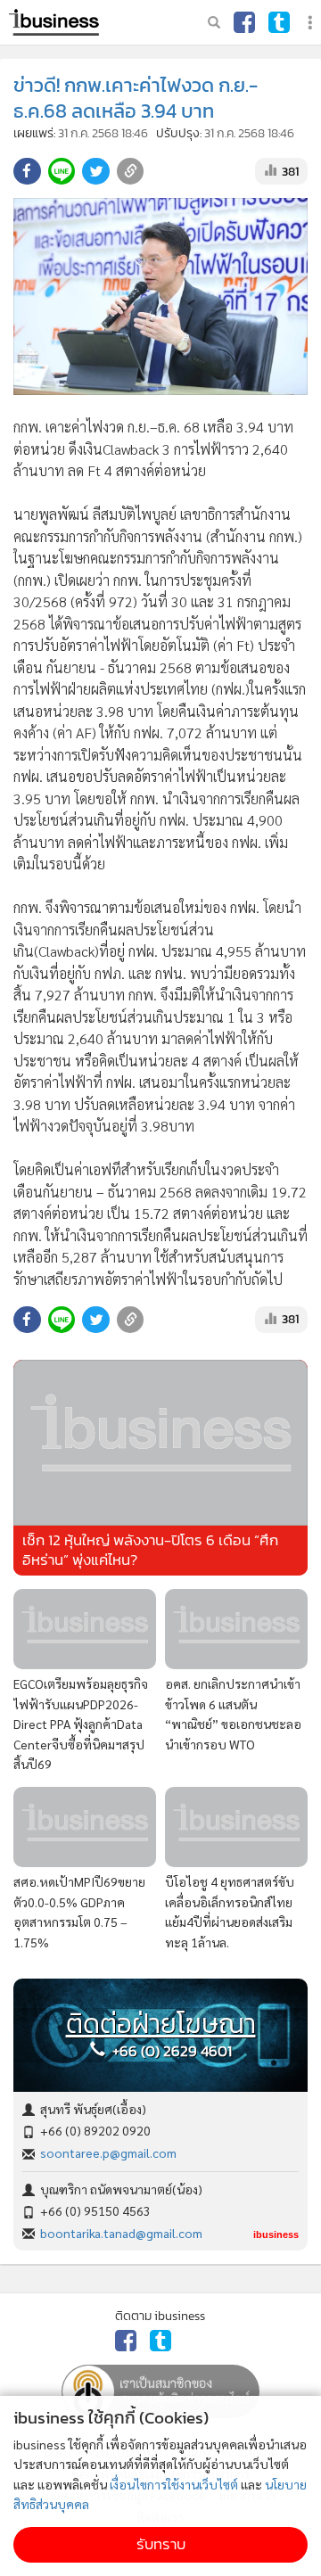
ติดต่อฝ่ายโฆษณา (161, 2024)
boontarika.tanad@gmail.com (121, 2233)
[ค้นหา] (214, 22)
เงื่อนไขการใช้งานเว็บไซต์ (174, 2484)
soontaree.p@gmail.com (108, 2152)
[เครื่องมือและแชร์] (312, 23)
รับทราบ (161, 2544)
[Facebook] (244, 22)
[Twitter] (279, 22)
